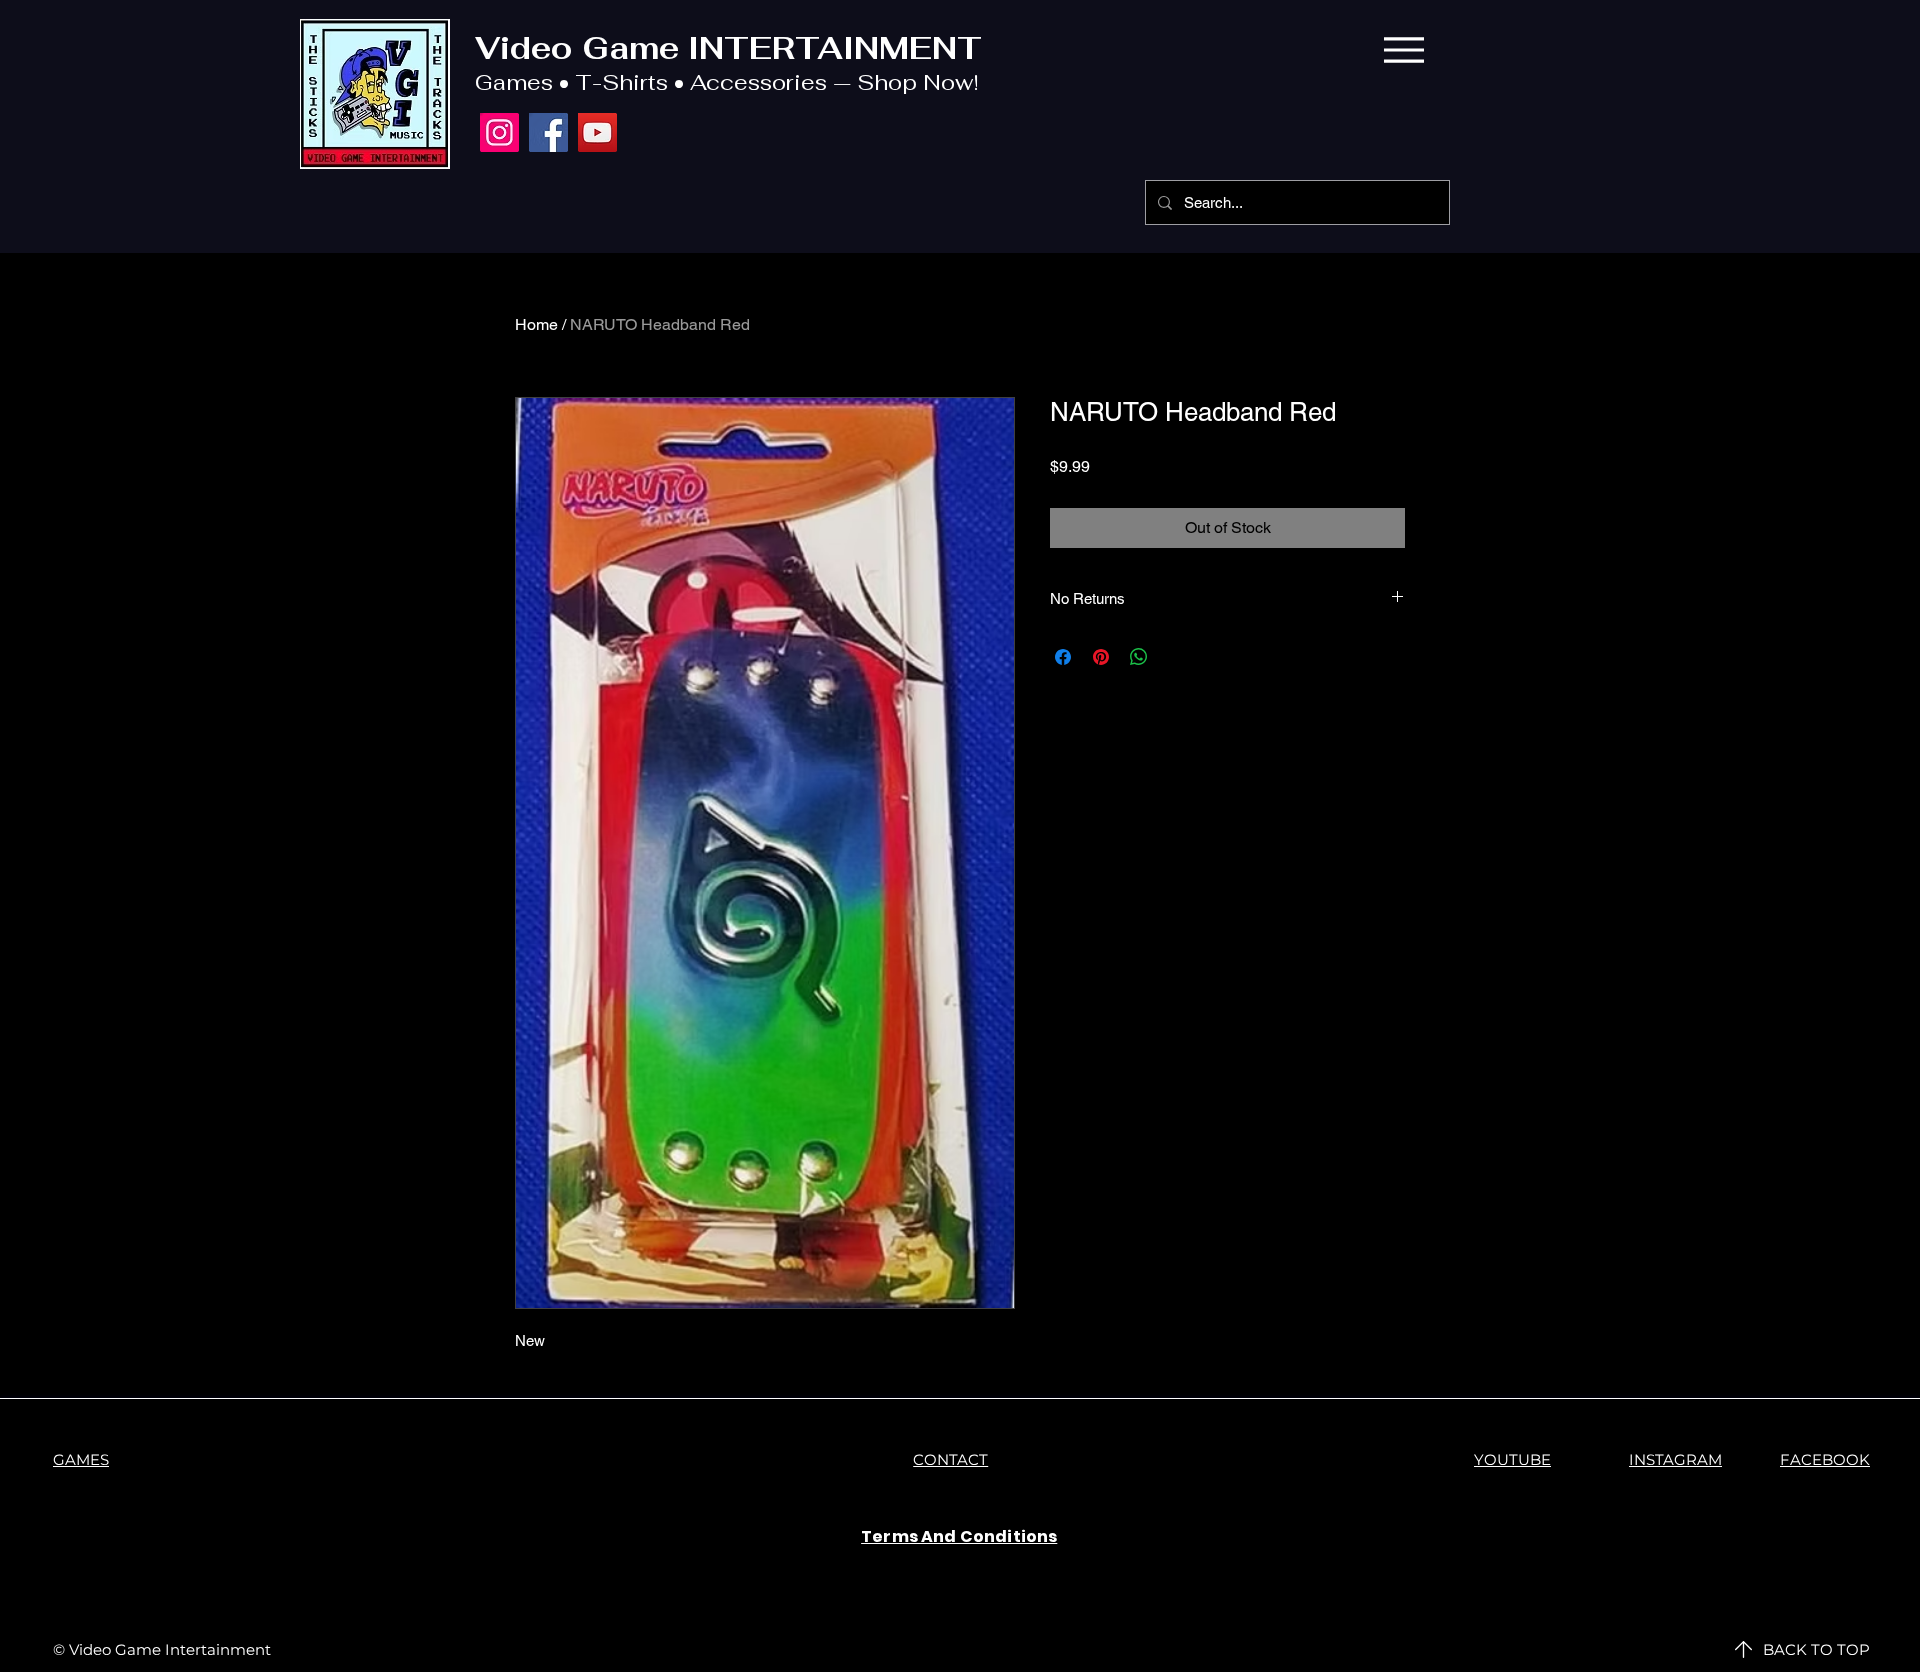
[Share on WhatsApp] (1139, 657)
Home (536, 324)
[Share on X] (1177, 657)
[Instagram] (499, 132)
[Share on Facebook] (1063, 657)
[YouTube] (597, 132)
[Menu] (1403, 49)
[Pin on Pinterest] (1101, 657)
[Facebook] (548, 132)
